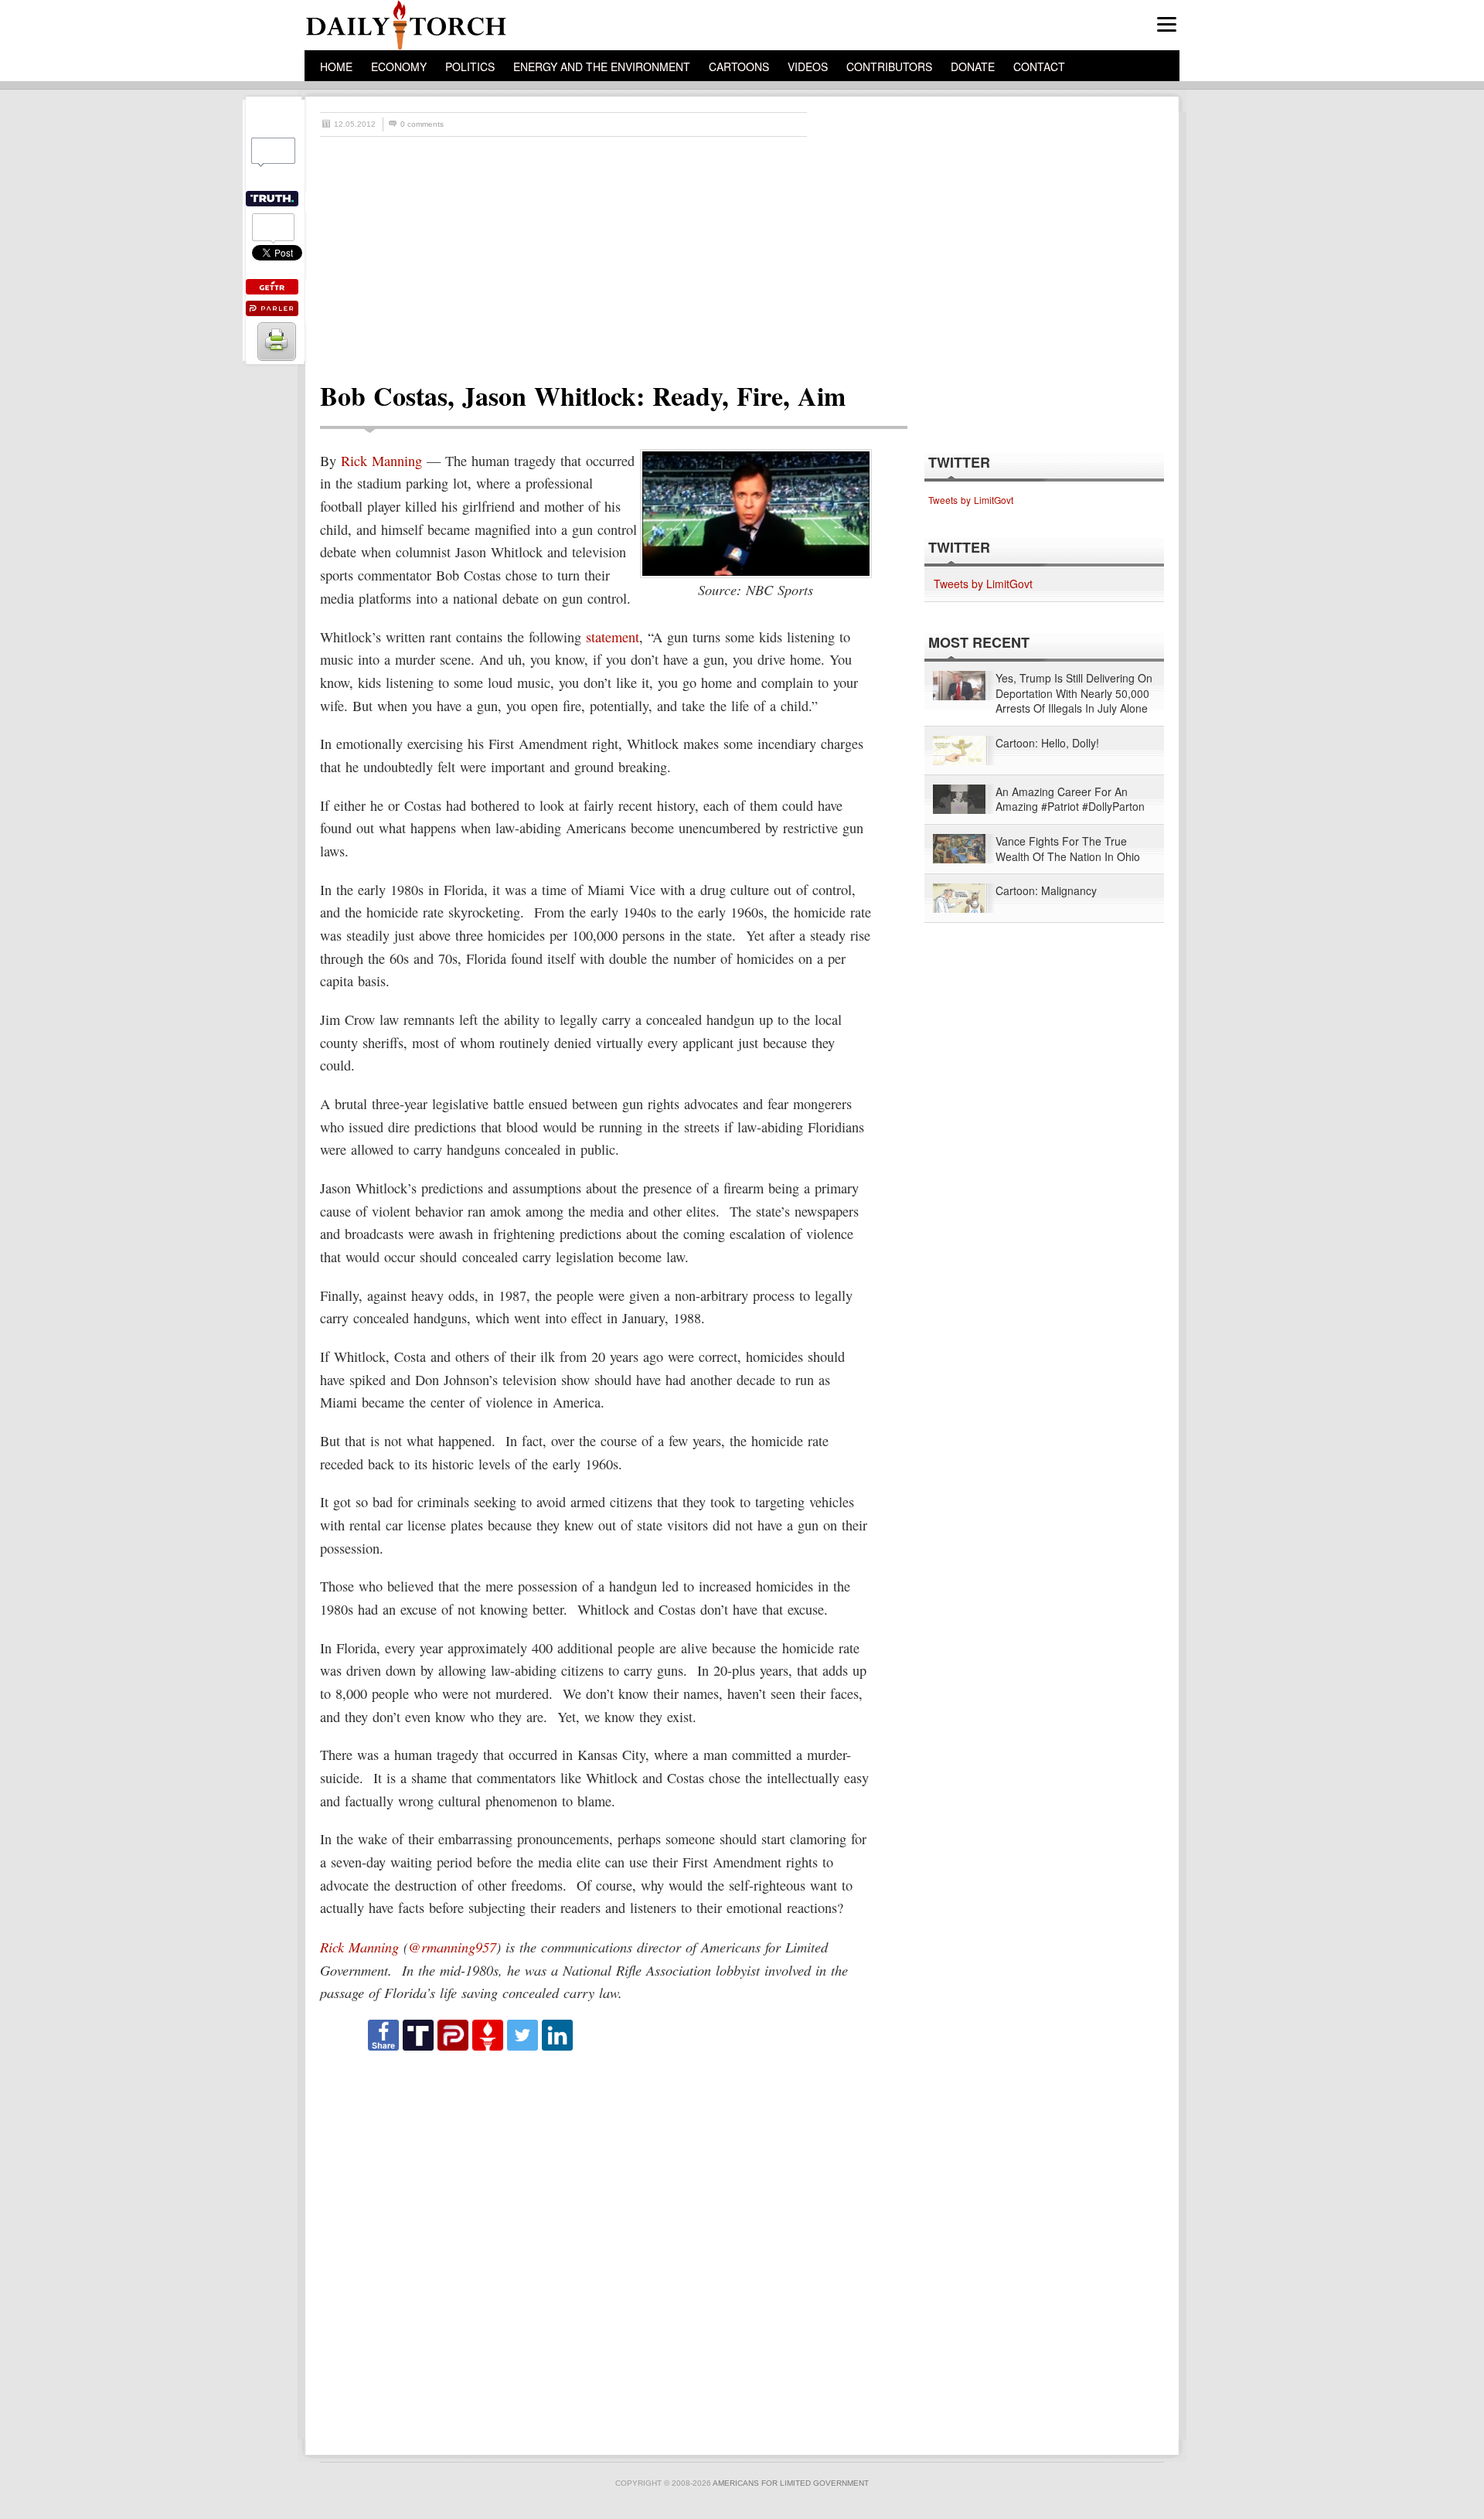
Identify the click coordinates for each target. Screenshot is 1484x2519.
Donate (973, 66)
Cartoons (739, 66)
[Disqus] (600, 2246)
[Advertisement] (750, 253)
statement (613, 637)
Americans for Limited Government (791, 2483)
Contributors (889, 66)
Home (336, 66)
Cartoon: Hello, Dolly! (1047, 743)
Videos (808, 66)
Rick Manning (381, 461)
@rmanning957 (452, 1947)
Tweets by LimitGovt (971, 500)
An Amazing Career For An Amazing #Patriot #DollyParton (1070, 800)
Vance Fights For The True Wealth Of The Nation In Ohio (1068, 849)
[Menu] (1167, 24)
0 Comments (422, 124)
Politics (470, 66)
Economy (399, 66)
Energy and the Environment (602, 66)
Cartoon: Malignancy (1046, 891)
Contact (1039, 66)
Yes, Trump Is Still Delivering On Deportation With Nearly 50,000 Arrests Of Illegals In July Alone (1074, 693)
